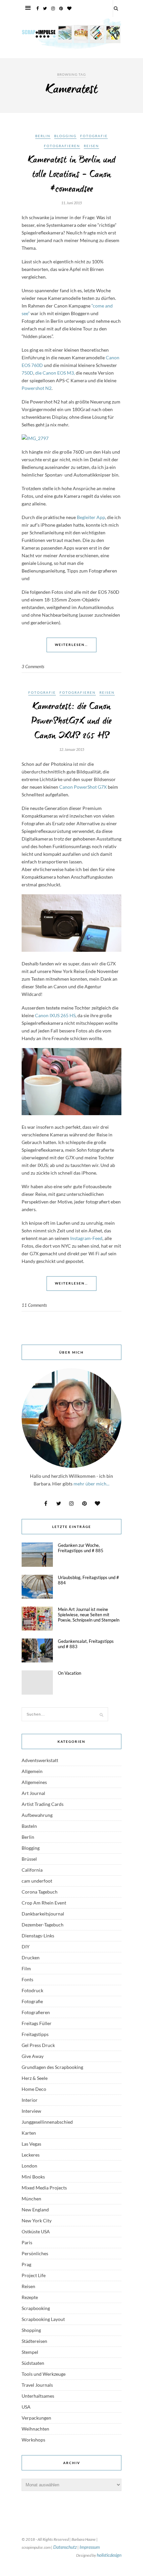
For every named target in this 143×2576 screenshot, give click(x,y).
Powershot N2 (37, 388)
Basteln (29, 1826)
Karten (29, 2133)
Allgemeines (34, 1782)
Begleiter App (91, 517)
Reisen (91, 146)
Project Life (34, 2275)
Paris (27, 2242)
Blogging (65, 136)
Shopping (31, 2330)
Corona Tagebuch (40, 1892)
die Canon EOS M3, (55, 373)
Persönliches (35, 2253)
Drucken (31, 1957)
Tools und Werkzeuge (44, 2374)
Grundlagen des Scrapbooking (52, 2067)
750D (27, 373)
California (32, 1870)
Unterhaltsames (38, 2396)
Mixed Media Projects (44, 2188)
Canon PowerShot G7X (83, 787)
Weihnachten (35, 2429)
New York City (37, 2221)
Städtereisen (34, 2341)
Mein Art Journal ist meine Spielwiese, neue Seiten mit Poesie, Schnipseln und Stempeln (89, 1615)
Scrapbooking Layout (43, 2319)
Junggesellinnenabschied (47, 2122)
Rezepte (30, 2297)
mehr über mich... (91, 1484)
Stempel (30, 2352)
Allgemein (32, 1771)
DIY (26, 1947)
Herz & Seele (35, 2078)
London (29, 2166)
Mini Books (33, 2177)
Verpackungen (36, 2418)
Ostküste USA (36, 2231)
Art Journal (33, 1793)
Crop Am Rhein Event (44, 1903)
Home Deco (34, 2089)
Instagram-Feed (86, 1238)
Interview (31, 2111)
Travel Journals (37, 2385)
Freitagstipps (35, 2034)
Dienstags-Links (38, 1936)
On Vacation (70, 1673)
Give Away (33, 2056)
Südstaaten (33, 2363)
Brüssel (29, 1859)
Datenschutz (65, 2547)
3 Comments (33, 666)
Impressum (90, 2547)
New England (35, 2210)
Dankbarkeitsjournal (43, 1914)
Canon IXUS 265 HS (55, 1015)
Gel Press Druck (38, 2045)
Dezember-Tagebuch (43, 1925)
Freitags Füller (37, 2023)
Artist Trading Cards (43, 1804)
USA (26, 2407)
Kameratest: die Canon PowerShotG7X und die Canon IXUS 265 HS (71, 721)
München (31, 2199)
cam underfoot (37, 1881)
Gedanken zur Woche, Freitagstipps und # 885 (81, 1548)
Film (26, 1968)
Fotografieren (62, 146)
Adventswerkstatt (40, 1760)
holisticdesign (109, 2555)
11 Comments (34, 1305)
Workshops (33, 2440)
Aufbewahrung (37, 1815)
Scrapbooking (36, 2308)
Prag (26, 2264)
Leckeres (31, 2155)
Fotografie (94, 136)
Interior (30, 2100)
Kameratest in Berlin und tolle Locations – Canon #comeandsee (72, 175)
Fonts (27, 1979)
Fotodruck (32, 1990)
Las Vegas (31, 2144)
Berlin (43, 136)
